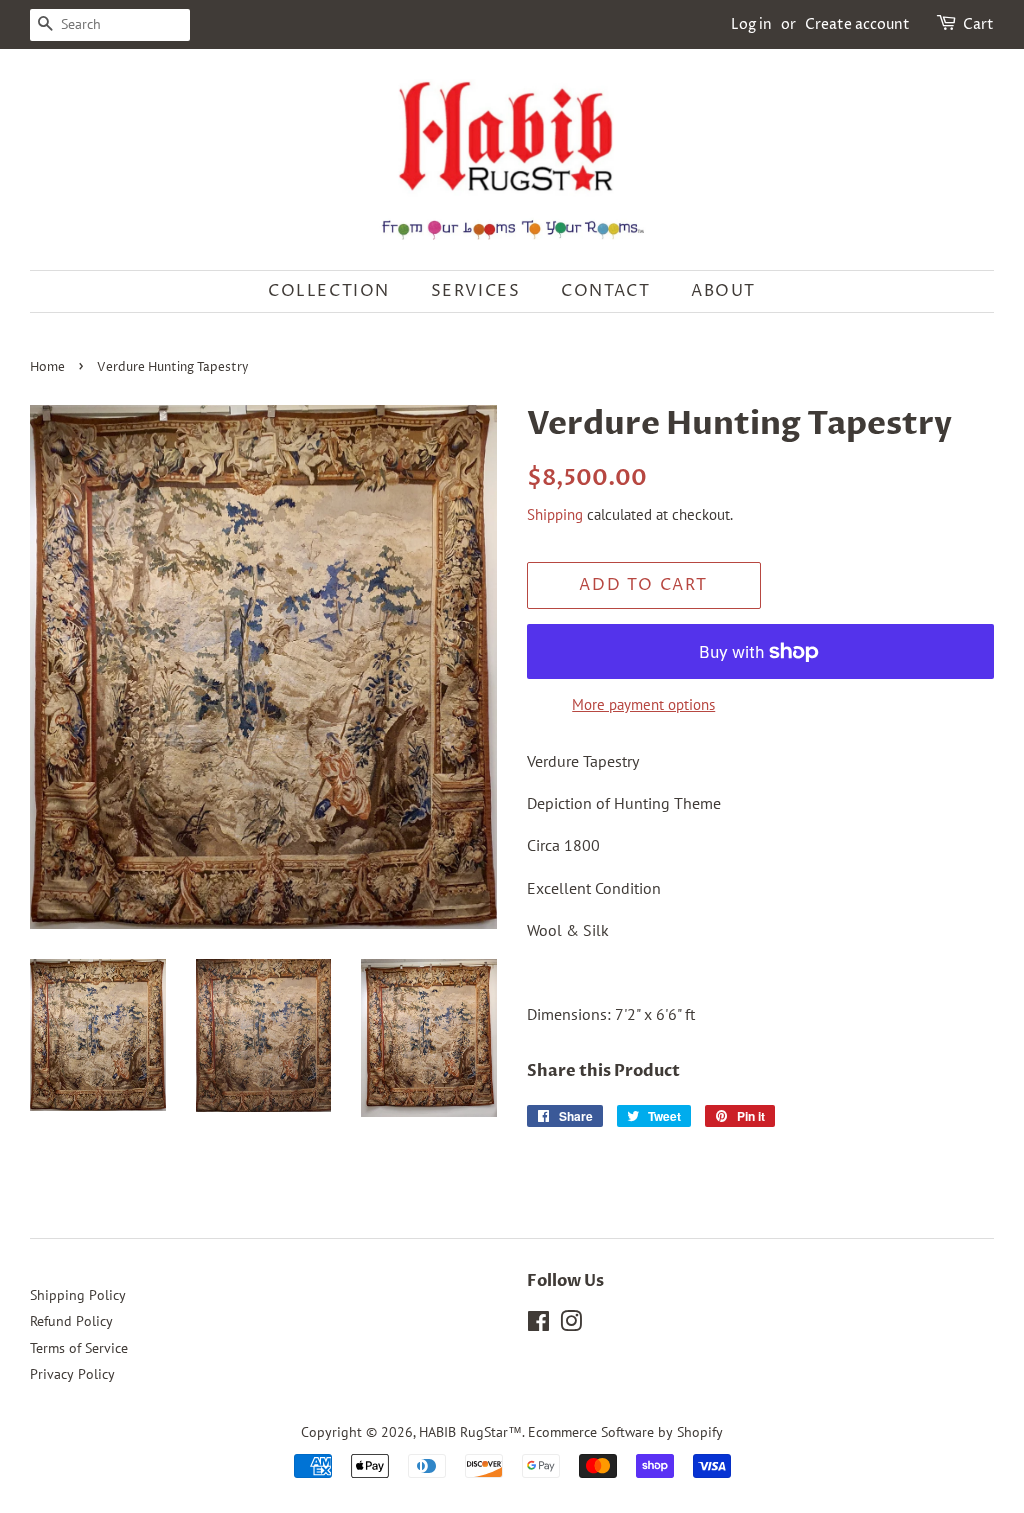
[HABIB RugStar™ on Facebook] (538, 1325)
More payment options (643, 704)
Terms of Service (79, 1348)
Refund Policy (71, 1321)
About (723, 291)
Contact (605, 291)
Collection (329, 291)
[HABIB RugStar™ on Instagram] (571, 1325)
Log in (751, 24)
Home (47, 367)
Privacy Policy (72, 1374)
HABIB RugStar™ (470, 1432)
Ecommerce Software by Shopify (625, 1432)
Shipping (555, 514)
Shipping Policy (78, 1295)
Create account (857, 24)
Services (476, 291)
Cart (978, 24)
